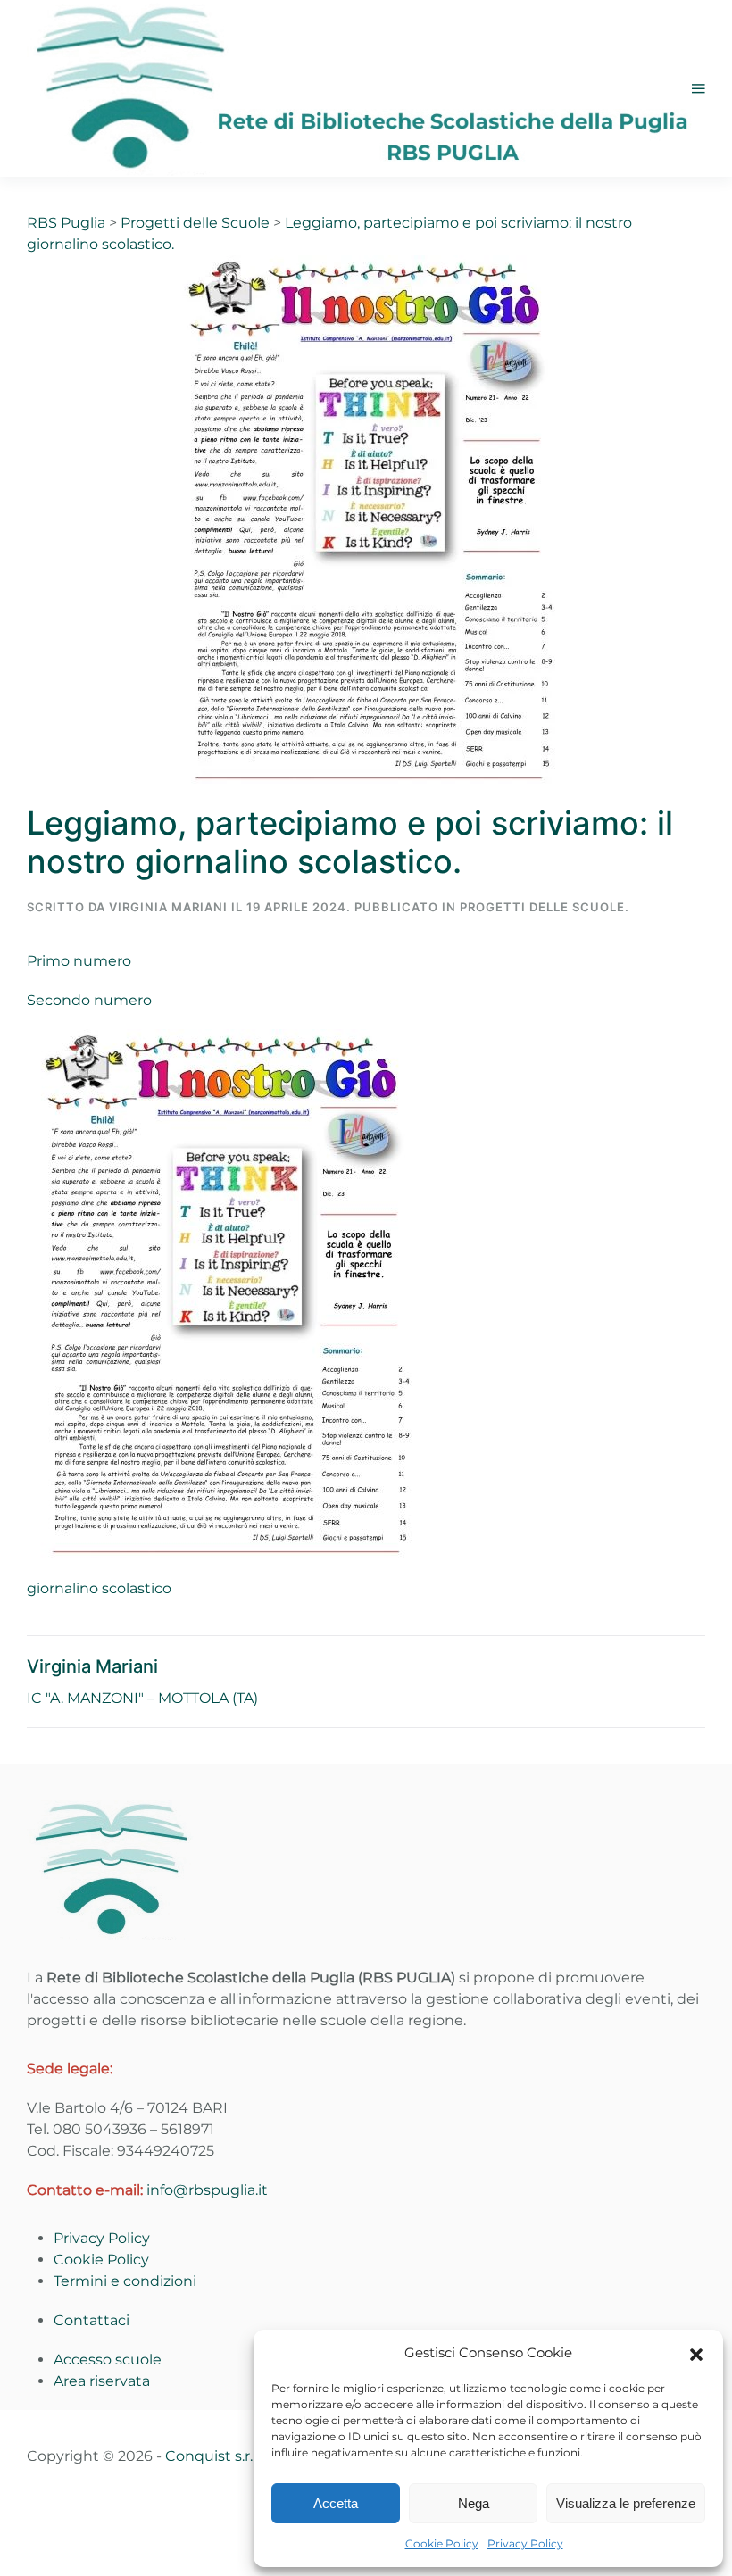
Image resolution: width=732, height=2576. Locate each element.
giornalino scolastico (99, 1588)
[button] (696, 2353)
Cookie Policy (442, 2543)
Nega (474, 2503)
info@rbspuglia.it (207, 2190)
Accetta (336, 2503)
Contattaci (91, 2320)
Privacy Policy (525, 2543)
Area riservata (102, 2381)
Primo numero (79, 961)
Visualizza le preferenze (626, 2503)
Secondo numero (89, 1000)
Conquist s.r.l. (212, 2456)
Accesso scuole (108, 2360)
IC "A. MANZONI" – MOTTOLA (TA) (142, 1698)
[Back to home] (359, 88)
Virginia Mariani (168, 907)
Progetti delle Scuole (542, 907)
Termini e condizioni (125, 2281)
